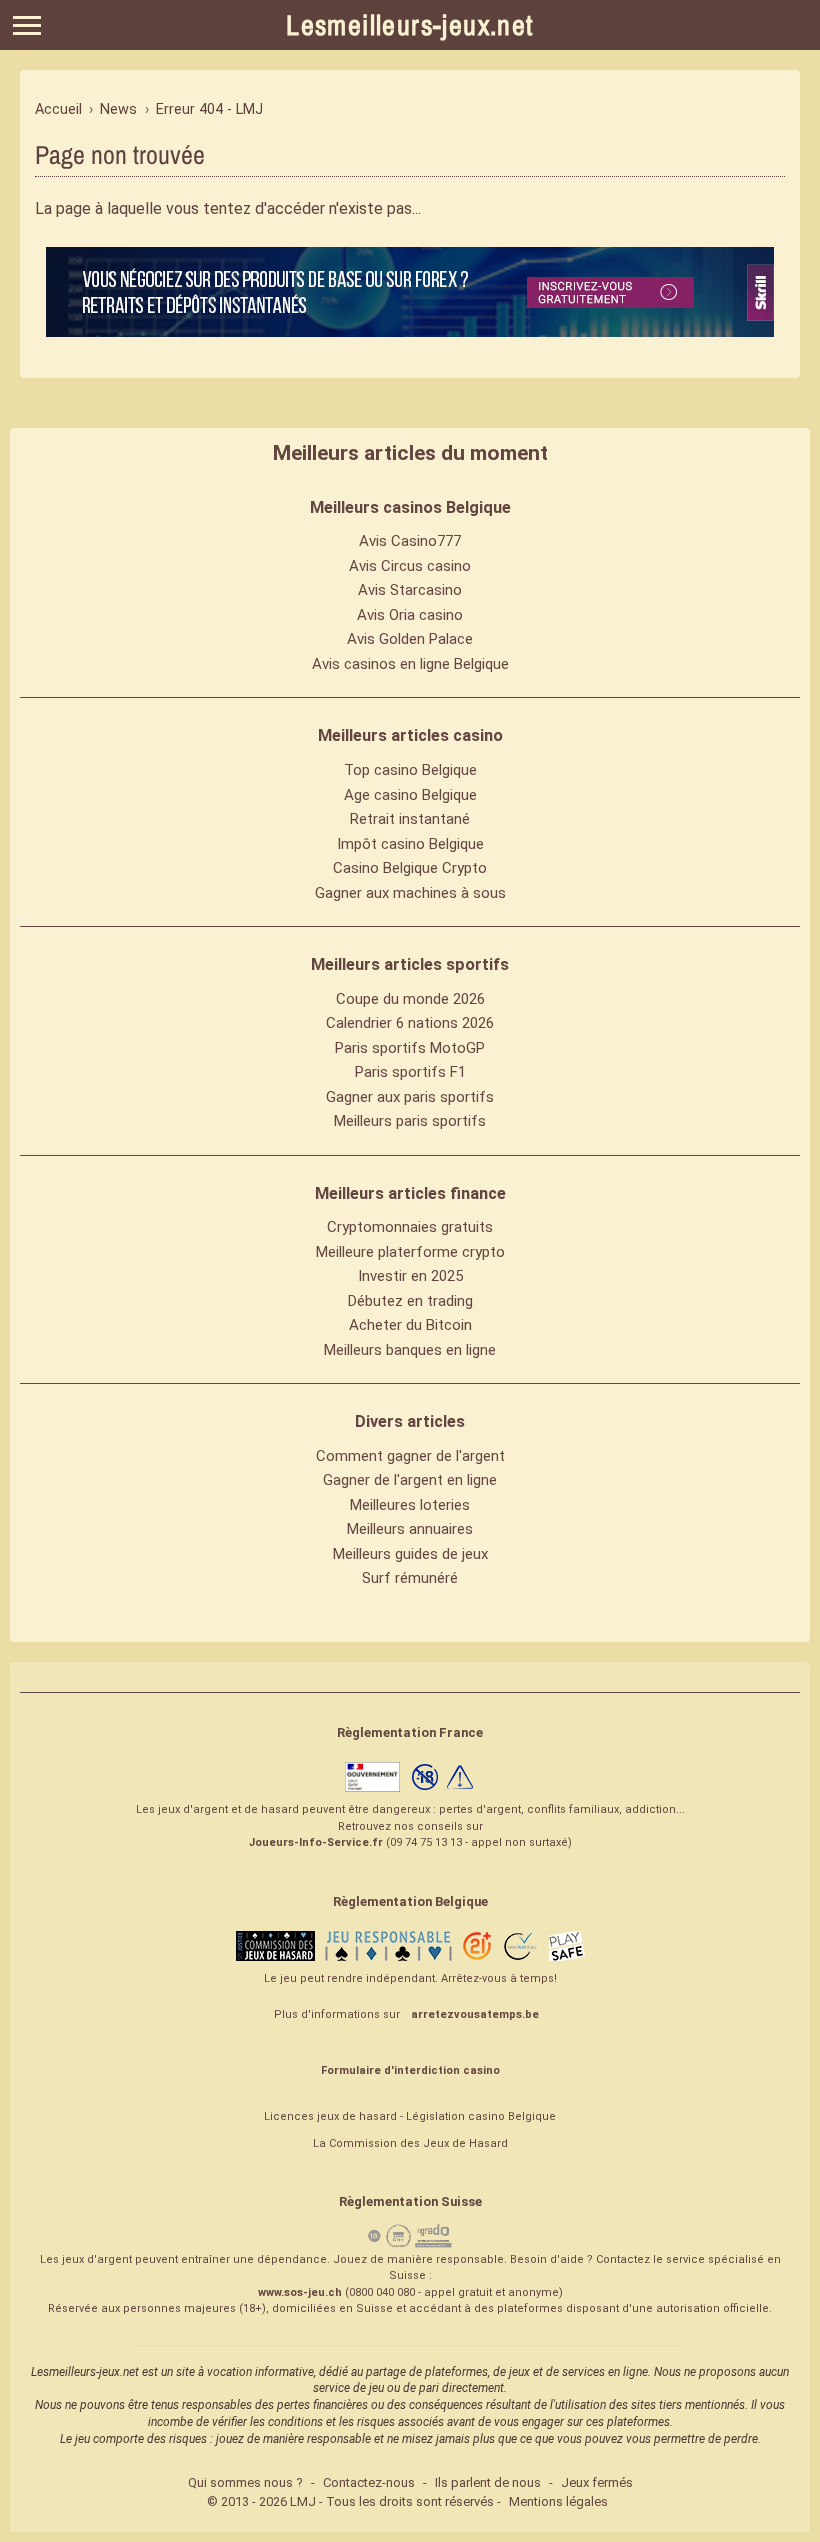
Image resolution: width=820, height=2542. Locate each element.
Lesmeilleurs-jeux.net (409, 25)
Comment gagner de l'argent (410, 1456)
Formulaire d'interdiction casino (410, 2070)
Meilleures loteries (410, 1505)
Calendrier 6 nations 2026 (410, 1023)
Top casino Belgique (410, 770)
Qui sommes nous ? (245, 2482)
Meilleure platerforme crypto (410, 1252)
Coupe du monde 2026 (410, 999)
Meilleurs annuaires (410, 1529)
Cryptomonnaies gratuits (410, 1227)
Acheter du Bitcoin (410, 1325)
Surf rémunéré (410, 1578)
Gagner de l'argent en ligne (410, 1480)
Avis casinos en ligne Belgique (410, 664)
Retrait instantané (410, 819)
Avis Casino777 (410, 541)
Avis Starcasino (410, 590)
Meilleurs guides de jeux (410, 1554)
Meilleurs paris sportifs (410, 1121)
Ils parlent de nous (488, 2482)
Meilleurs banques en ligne (410, 1350)
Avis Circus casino (410, 566)
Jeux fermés (597, 2482)
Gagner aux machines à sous (410, 893)
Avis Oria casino (410, 615)
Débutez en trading (410, 1301)
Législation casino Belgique (481, 2116)
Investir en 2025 (410, 1276)
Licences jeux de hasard (330, 2116)
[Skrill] (410, 292)
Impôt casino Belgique (410, 844)
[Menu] (27, 25)
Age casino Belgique (410, 795)
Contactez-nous (369, 2482)
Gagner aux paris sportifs (410, 1097)
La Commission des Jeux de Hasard (410, 2143)
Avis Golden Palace (410, 639)
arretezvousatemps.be (475, 2014)
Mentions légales (558, 2501)
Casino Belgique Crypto (410, 868)
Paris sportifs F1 (410, 1072)
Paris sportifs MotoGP (410, 1048)
